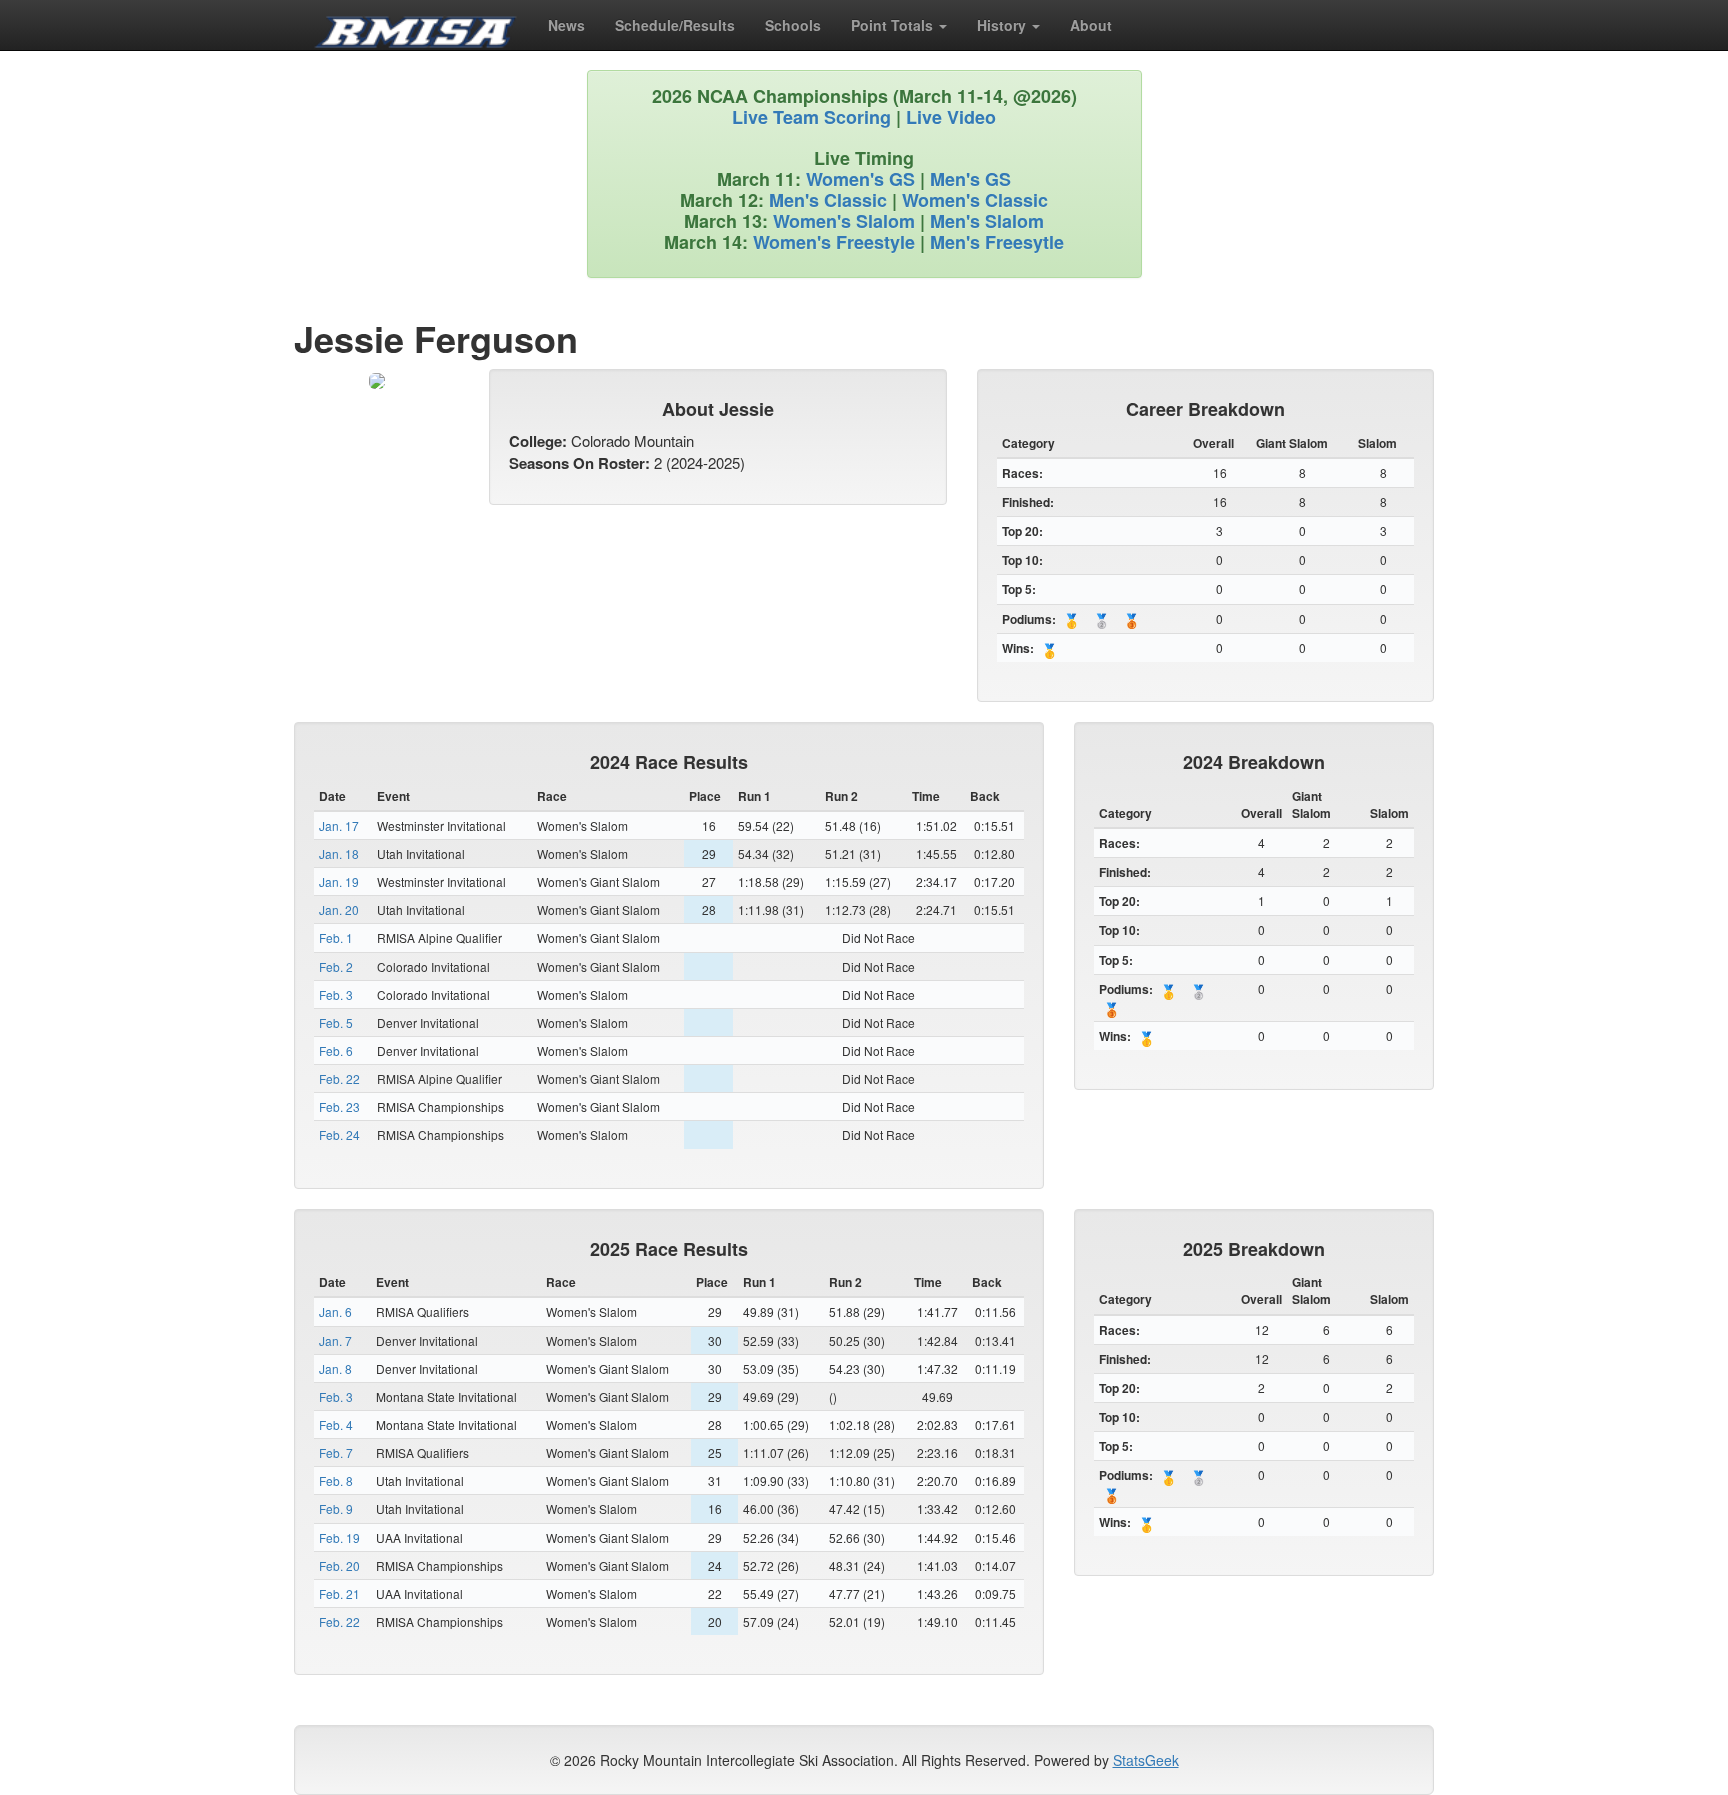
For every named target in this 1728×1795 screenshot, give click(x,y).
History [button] (1003, 25)
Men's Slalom (987, 221)
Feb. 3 (336, 994)
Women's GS (860, 179)
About (1091, 25)
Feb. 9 (336, 1508)
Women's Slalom (844, 221)
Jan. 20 (339, 909)
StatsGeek (1146, 1760)
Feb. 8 (336, 1480)
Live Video (951, 117)
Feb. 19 (339, 1537)
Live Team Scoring (811, 117)
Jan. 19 (339, 881)
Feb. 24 (339, 1134)
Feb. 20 (339, 1565)
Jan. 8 (335, 1368)
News (566, 25)
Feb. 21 (339, 1593)
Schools (793, 25)
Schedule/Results (675, 25)
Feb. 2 (336, 966)
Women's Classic (975, 200)
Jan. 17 (339, 825)
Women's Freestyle (834, 242)
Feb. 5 (336, 1022)
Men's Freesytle (997, 242)
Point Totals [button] (894, 25)
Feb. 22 (339, 1078)
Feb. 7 (336, 1452)
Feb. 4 (336, 1424)
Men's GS (970, 179)
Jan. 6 (335, 1311)
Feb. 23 (339, 1106)
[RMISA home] (416, 25)
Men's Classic (828, 200)
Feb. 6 (336, 1050)
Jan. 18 (339, 853)
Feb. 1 (336, 937)
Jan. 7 (335, 1340)
